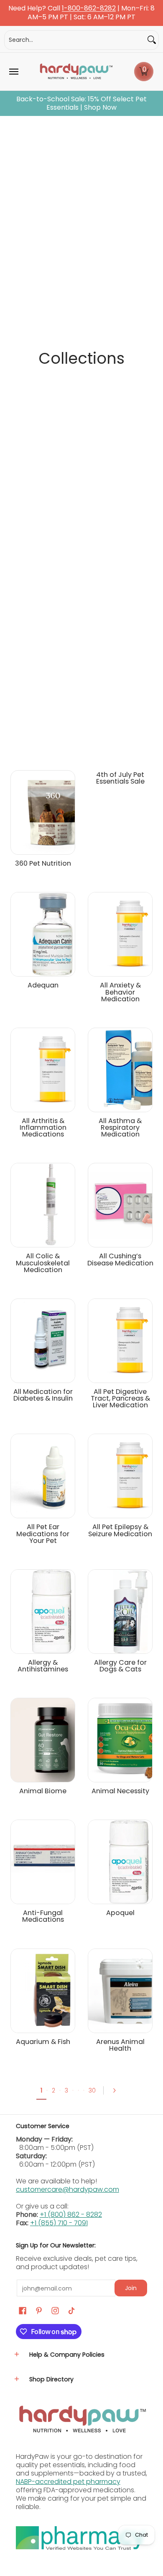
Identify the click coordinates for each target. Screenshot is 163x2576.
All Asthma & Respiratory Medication (120, 1127)
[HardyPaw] (76, 72)
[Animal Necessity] (120, 1740)
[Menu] (13, 72)
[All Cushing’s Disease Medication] (120, 1205)
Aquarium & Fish (43, 2042)
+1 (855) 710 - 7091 (59, 2223)
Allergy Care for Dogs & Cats (120, 1666)
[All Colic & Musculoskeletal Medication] (43, 1205)
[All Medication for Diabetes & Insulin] (43, 1341)
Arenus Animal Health (120, 2045)
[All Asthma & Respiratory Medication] (120, 1070)
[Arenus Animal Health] (120, 1991)
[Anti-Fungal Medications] (43, 1862)
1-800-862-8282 (89, 9)
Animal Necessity (120, 1791)
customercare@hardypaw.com (67, 2189)
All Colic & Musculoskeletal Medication (43, 1263)
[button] (144, 72)
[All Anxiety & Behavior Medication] (120, 934)
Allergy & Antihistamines (43, 1666)
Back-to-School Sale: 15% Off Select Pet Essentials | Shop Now (81, 103)
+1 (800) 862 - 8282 (71, 2215)
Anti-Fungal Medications (43, 1916)
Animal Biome (43, 1791)
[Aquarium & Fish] (43, 1991)
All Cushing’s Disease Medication (120, 1259)
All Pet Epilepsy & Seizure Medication (120, 1530)
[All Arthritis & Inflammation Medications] (43, 1070)
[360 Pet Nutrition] (43, 812)
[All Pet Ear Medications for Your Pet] (43, 1476)
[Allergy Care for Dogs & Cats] (120, 1612)
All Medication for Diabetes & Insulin (43, 1395)
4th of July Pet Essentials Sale (120, 778)
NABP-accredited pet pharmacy (68, 2482)
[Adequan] (43, 934)
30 (92, 2090)
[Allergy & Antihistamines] (43, 1612)
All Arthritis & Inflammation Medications (43, 1127)
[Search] (152, 40)
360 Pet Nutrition (43, 863)
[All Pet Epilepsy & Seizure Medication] (120, 1476)
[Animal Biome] (43, 1740)
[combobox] (75, 40)
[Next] (117, 2090)
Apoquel (120, 1913)
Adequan (43, 985)
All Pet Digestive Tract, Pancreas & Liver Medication (120, 1398)
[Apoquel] (120, 1862)
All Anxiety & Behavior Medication (120, 992)
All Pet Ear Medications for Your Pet (43, 1534)
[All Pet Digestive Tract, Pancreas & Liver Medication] (120, 1341)
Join (131, 2288)
